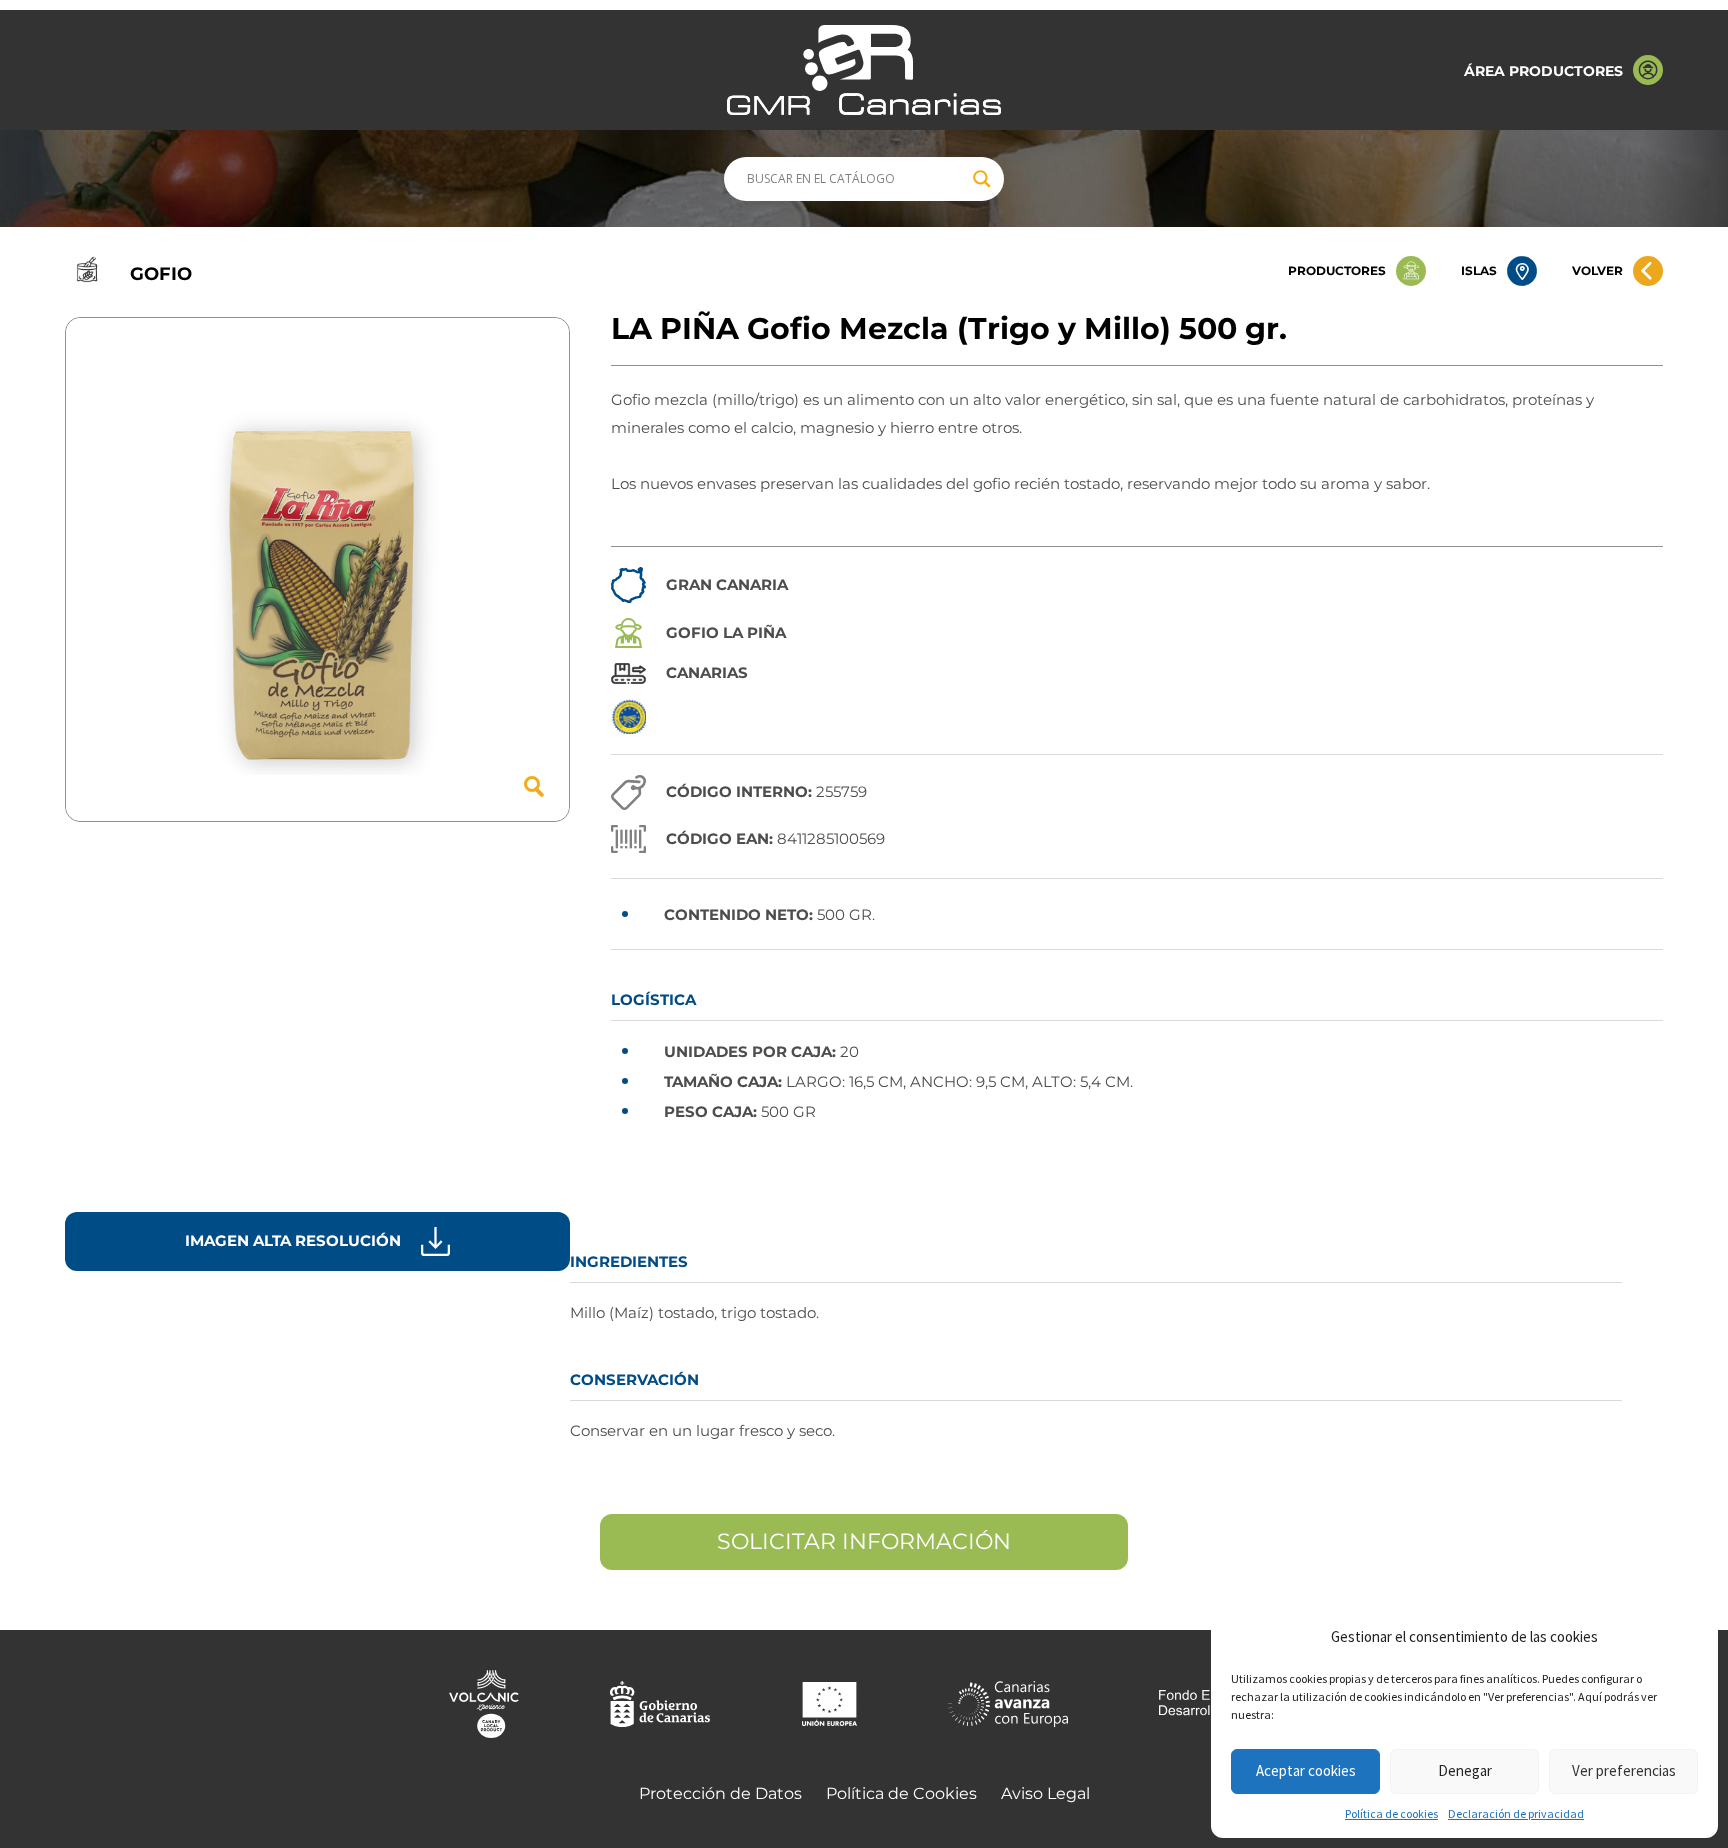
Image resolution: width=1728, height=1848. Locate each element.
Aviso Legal (1045, 1793)
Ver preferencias (1624, 1770)
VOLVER (1597, 270)
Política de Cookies (901, 1793)
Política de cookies (1391, 1813)
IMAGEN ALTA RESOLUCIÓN (293, 1240)
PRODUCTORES (1337, 270)
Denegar (1465, 1770)
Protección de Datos (720, 1793)
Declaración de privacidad (1516, 1813)
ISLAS (1479, 270)
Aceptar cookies (1306, 1770)
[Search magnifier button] (982, 179)
